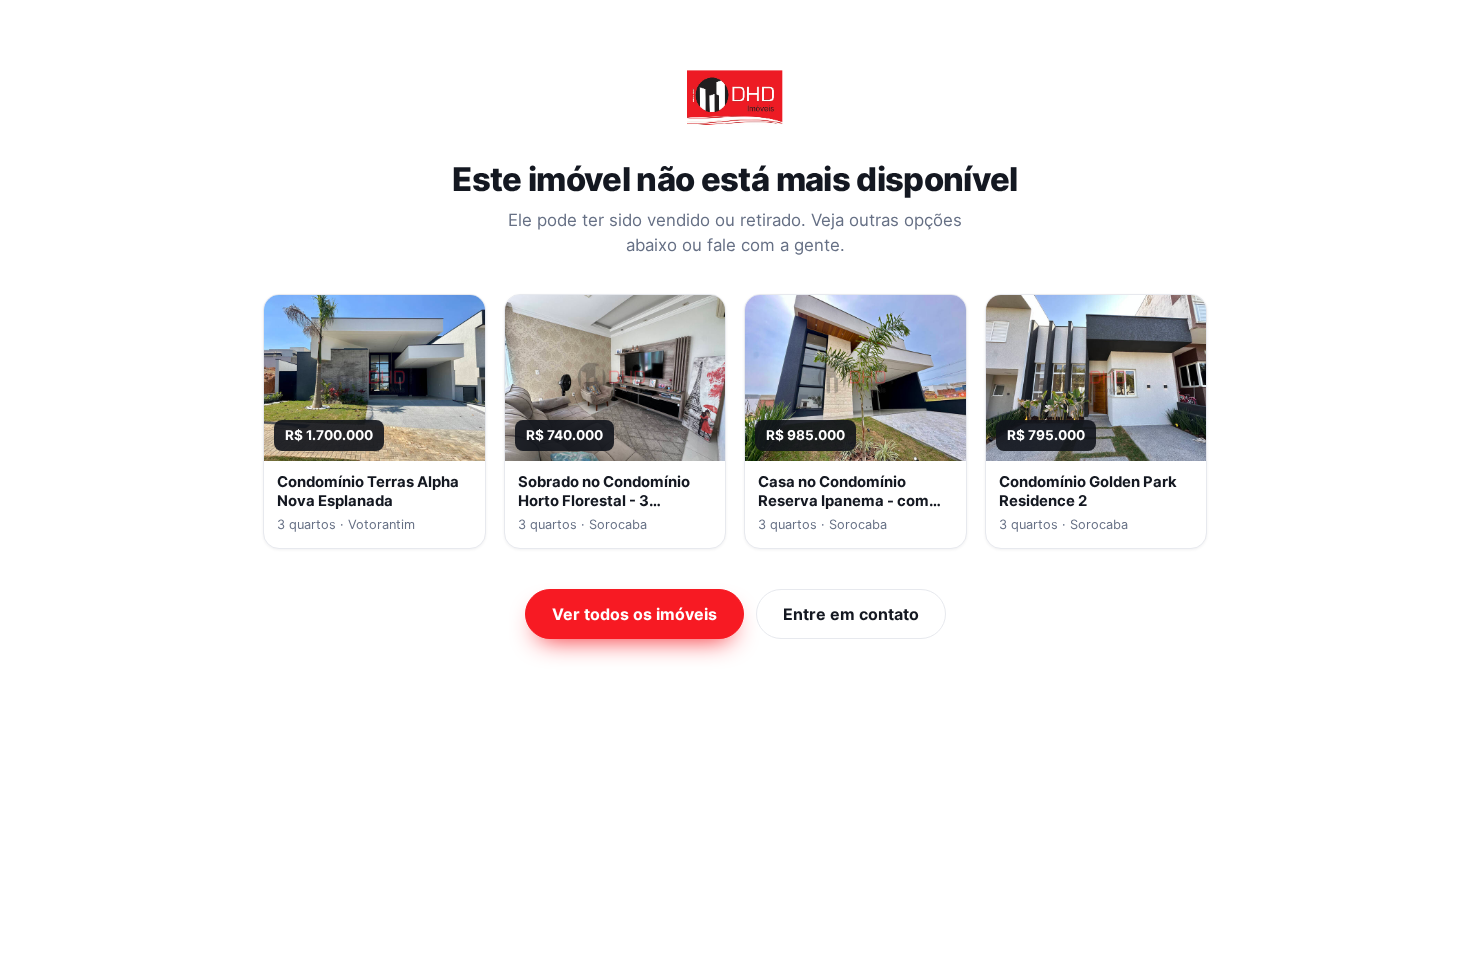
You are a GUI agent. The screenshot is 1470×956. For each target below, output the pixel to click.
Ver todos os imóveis (634, 614)
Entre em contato (851, 614)
